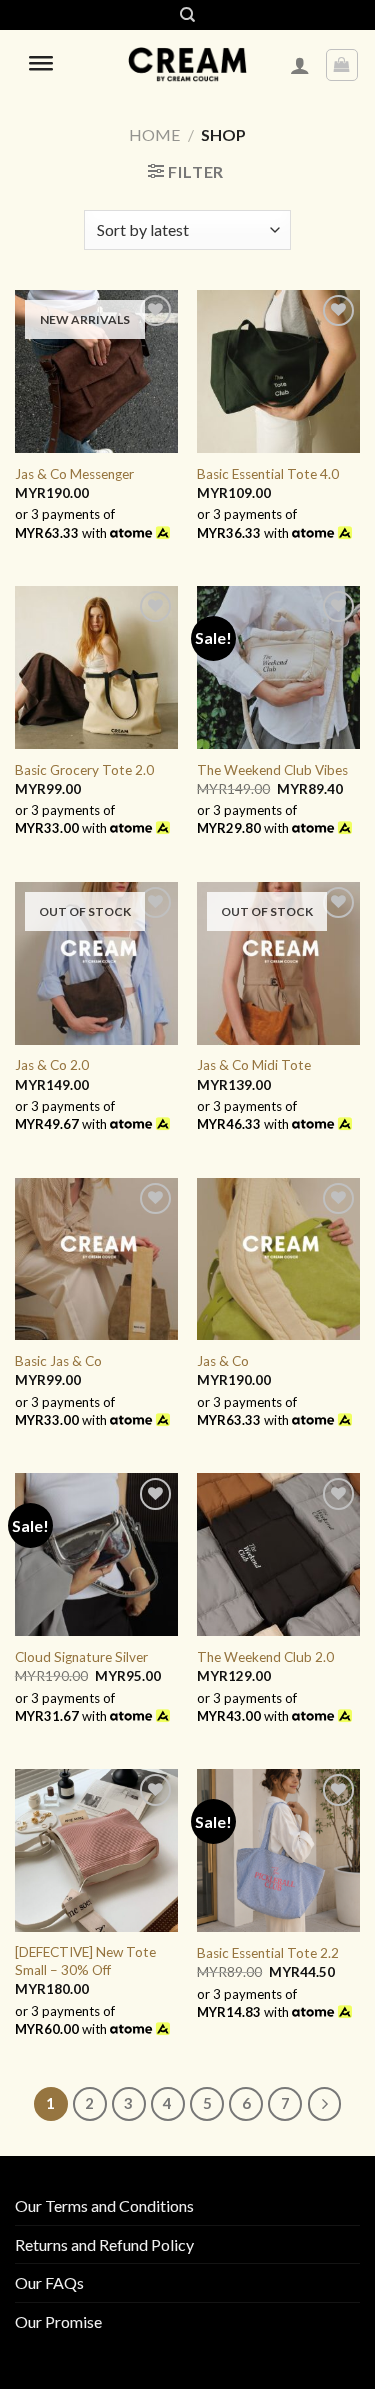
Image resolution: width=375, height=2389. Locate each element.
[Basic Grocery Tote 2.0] (96, 667)
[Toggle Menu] (41, 65)
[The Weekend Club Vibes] (278, 667)
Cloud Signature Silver (81, 1657)
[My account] (300, 65)
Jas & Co (223, 1361)
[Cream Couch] (187, 65)
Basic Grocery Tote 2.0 (84, 770)
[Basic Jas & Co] (96, 1259)
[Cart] (342, 65)
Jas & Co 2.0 (52, 1065)
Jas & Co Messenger (74, 474)
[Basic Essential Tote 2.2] (278, 1850)
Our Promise (58, 2321)
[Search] (187, 15)
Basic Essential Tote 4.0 (268, 474)
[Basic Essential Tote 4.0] (278, 371)
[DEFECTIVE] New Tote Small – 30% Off (85, 1961)
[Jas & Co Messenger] (96, 371)
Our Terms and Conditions (104, 2205)
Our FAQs (49, 2282)
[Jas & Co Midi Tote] (278, 963)
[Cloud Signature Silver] (96, 1554)
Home (154, 134)
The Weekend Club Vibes (272, 770)
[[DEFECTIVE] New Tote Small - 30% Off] (96, 1850)
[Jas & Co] (278, 1259)
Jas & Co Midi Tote (254, 1065)
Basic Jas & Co (58, 1361)
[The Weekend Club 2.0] (278, 1554)
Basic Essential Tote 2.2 (268, 1953)
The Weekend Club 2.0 (265, 1657)
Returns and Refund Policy (104, 2244)
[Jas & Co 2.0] (96, 963)
